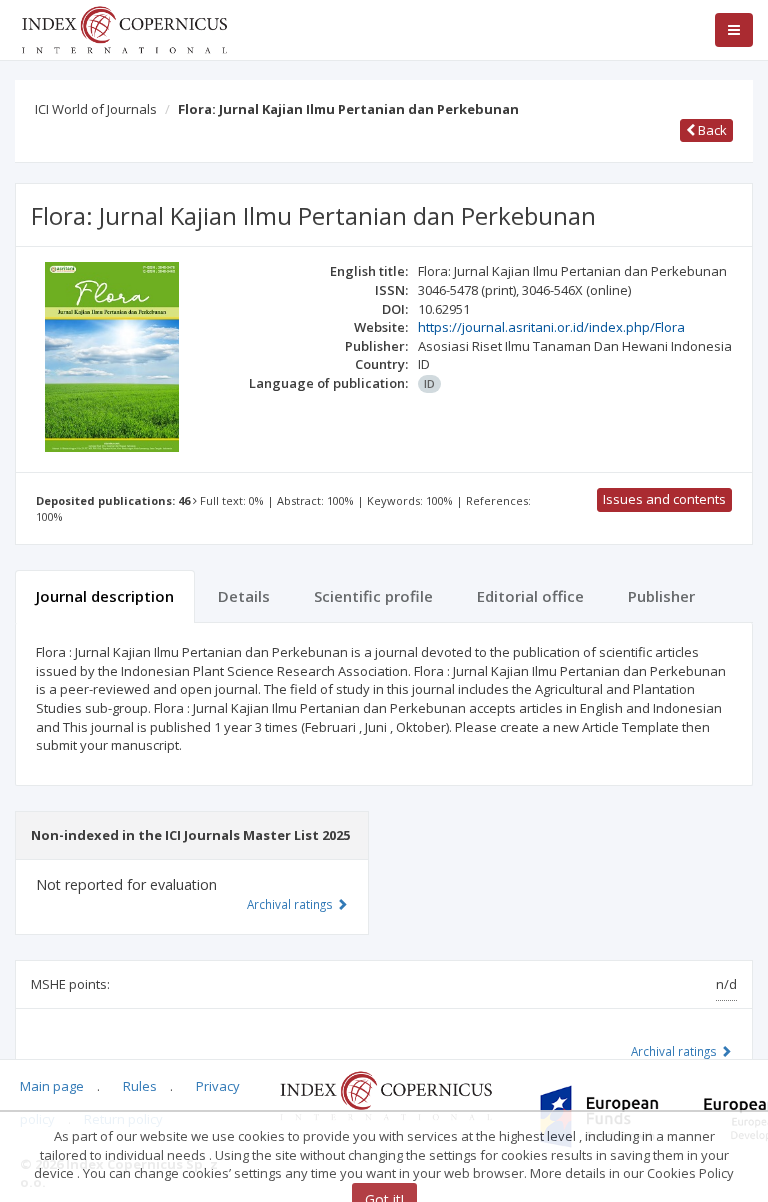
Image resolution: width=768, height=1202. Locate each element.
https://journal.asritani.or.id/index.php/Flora (551, 327)
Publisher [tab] (661, 596)
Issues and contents (664, 499)
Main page (52, 1086)
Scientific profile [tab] (373, 596)
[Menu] (734, 30)
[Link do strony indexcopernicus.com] (385, 1094)
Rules (140, 1086)
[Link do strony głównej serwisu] (124, 28)
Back (711, 130)
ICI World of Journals (96, 109)
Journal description (105, 596)
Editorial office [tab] (530, 596)
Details (244, 596)
